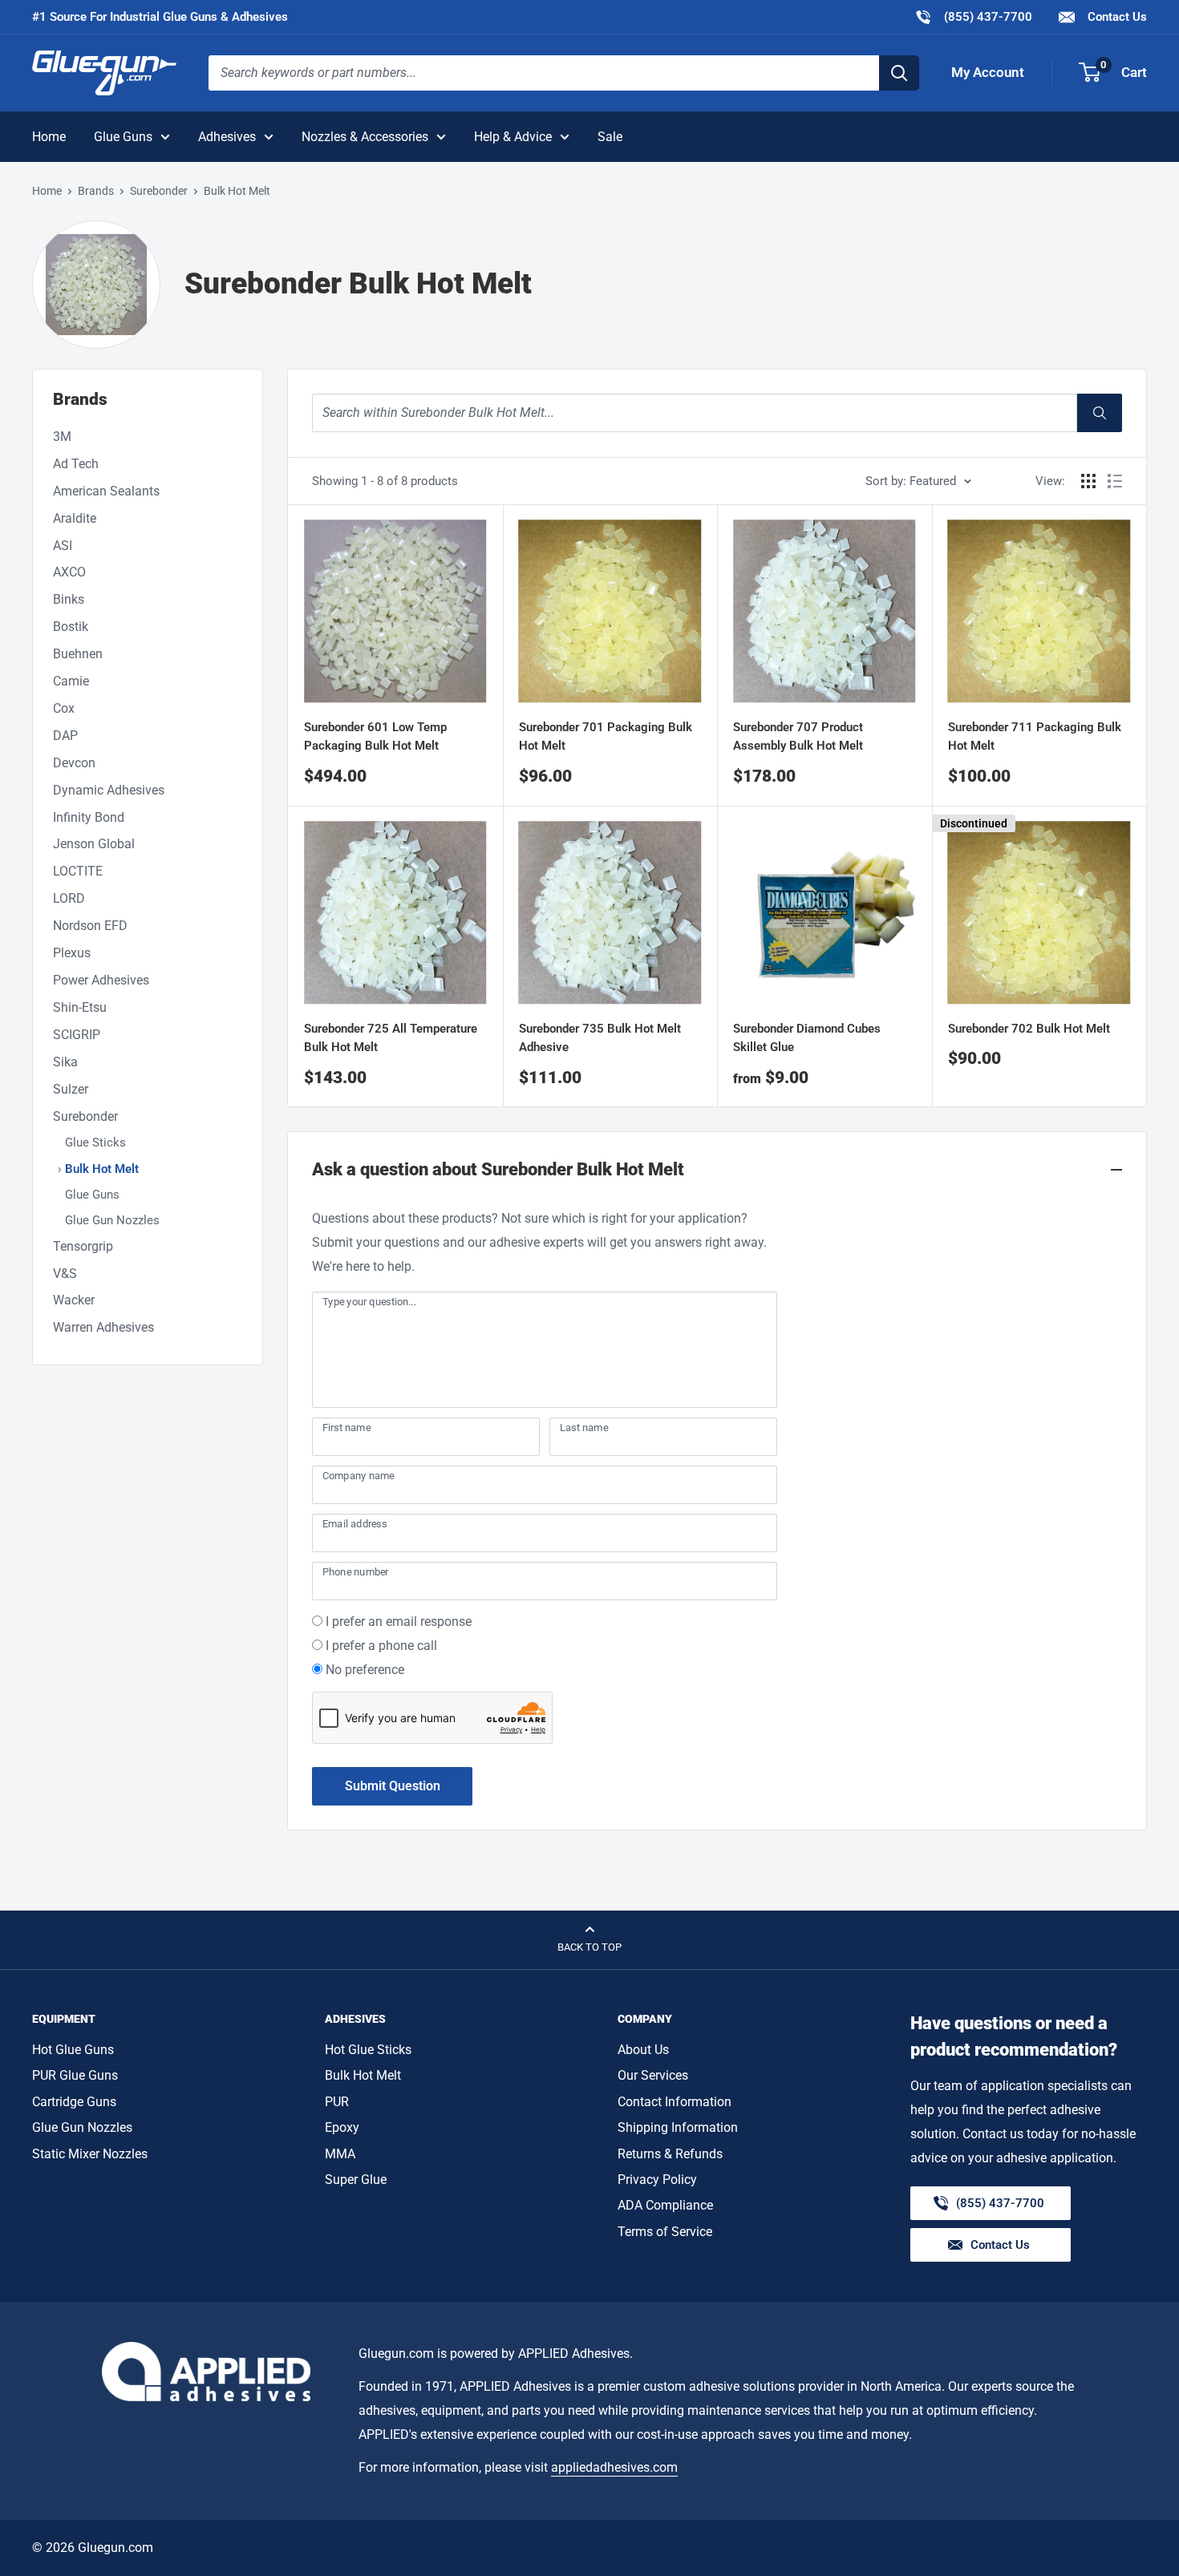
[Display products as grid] (1088, 481)
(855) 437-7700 (973, 16)
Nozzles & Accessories (365, 137)
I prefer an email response (399, 1622)
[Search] (899, 73)
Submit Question (393, 1786)
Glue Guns (123, 137)
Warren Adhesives (103, 1327)
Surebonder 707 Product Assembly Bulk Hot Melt (798, 736)
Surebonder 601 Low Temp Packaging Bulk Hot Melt (375, 736)
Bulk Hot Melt (102, 1169)
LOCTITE (78, 871)
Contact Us (1116, 17)
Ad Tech (76, 464)
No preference (365, 1670)
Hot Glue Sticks (368, 2050)
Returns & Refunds (670, 2154)
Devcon (74, 763)
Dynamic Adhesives (109, 790)
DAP (65, 736)
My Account (988, 72)
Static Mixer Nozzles (90, 2154)
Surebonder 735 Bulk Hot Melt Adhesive (600, 1038)
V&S (65, 1274)
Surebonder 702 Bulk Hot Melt (1029, 1029)
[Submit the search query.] (1100, 413)
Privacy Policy (657, 2180)
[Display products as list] (1115, 481)
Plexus (72, 953)
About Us (643, 2050)
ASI (63, 546)
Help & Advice (513, 137)
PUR (337, 2102)
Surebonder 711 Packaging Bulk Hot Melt (1035, 736)
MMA (340, 2154)
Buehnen (78, 654)
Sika (65, 1062)
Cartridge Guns (74, 2102)
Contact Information (675, 2102)
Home (49, 137)
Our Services (653, 2075)
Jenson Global (94, 844)
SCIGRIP (77, 1035)
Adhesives (227, 137)
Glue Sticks (95, 1142)
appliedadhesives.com (614, 2467)
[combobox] (544, 73)
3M (62, 437)
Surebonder (159, 191)
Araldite (75, 518)
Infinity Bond (89, 817)
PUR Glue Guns (75, 2075)
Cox (64, 708)
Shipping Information (678, 2127)
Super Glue (356, 2180)
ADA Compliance (665, 2205)
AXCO (69, 572)
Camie (71, 681)
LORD (69, 898)
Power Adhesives (101, 980)
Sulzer (71, 1089)
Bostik (71, 627)
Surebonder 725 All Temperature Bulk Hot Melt (391, 1038)
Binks (69, 599)
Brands (96, 191)
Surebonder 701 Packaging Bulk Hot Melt (606, 736)
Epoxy (342, 2127)
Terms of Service (665, 2232)
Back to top (589, 1947)
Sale (610, 137)
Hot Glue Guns (73, 2050)
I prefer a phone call (381, 1646)
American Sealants (106, 491)
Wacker (74, 1300)
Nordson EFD (90, 926)
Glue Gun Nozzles (112, 1220)
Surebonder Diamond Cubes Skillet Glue (807, 1038)
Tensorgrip (83, 1246)
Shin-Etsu (80, 1007)
